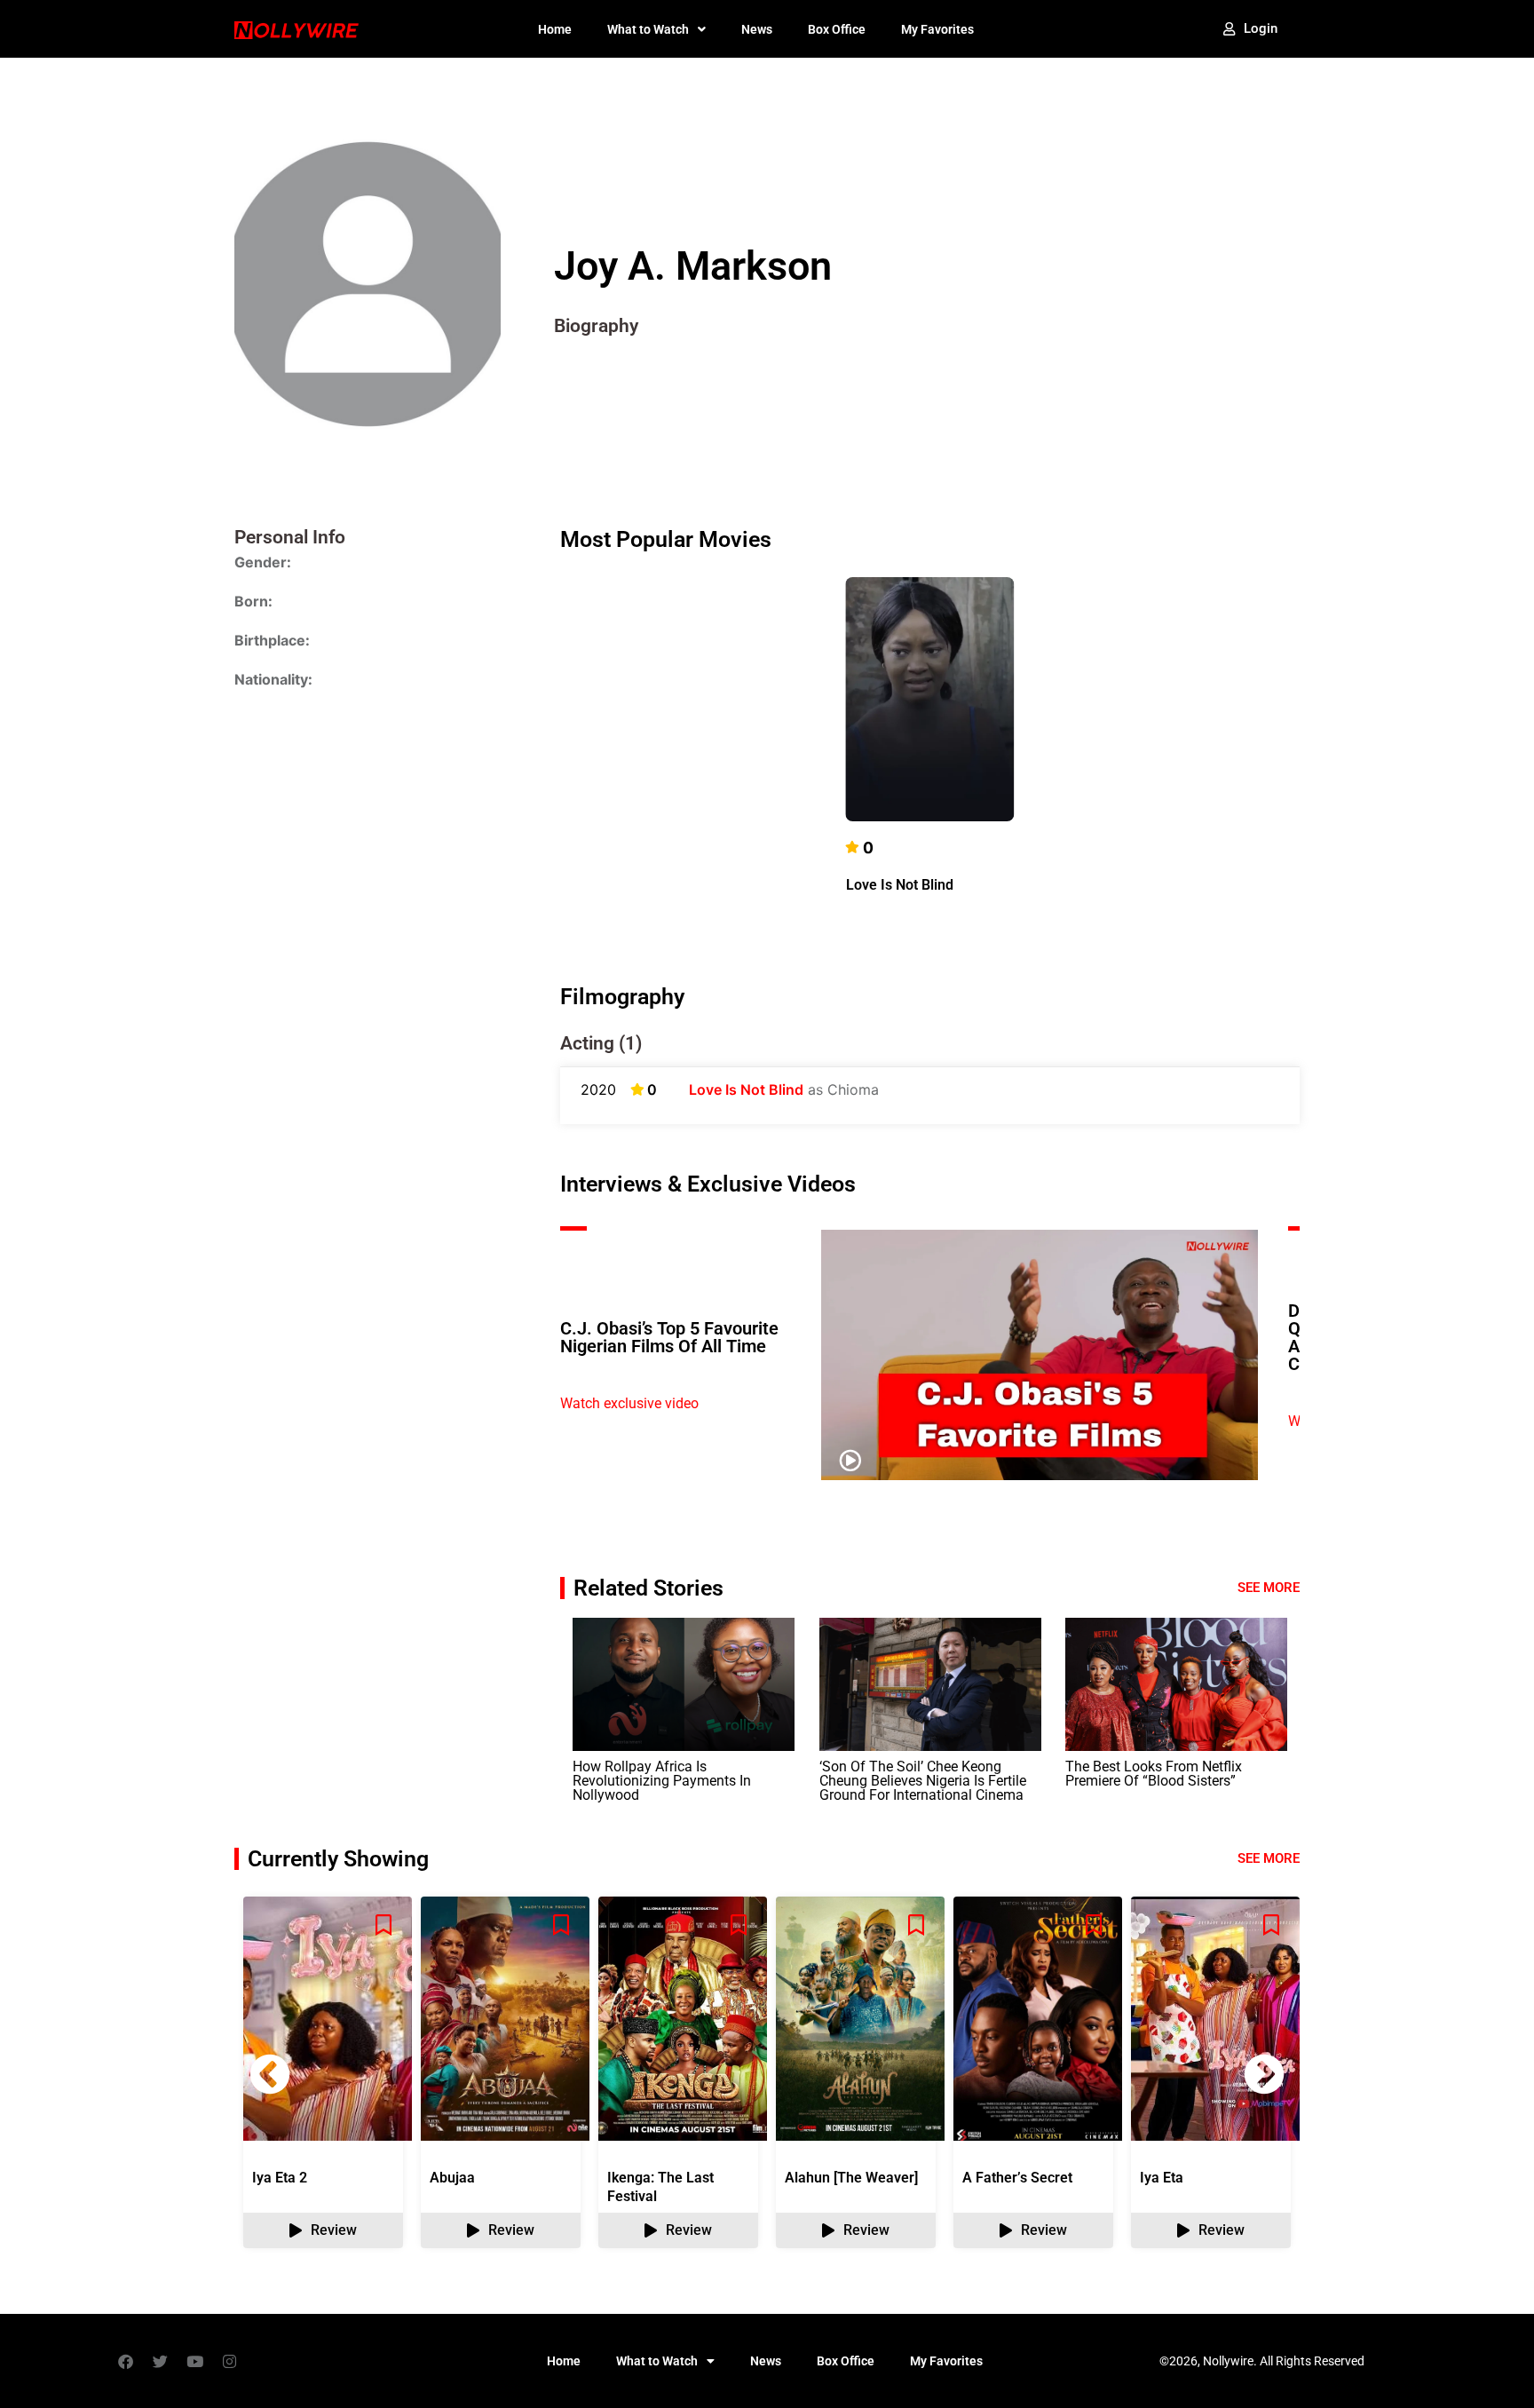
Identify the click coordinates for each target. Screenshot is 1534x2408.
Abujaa (452, 2178)
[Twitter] (160, 2361)
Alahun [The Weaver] (851, 2178)
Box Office (837, 29)
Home (555, 29)
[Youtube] (194, 2361)
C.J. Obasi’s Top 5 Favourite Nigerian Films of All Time (669, 1337)
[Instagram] (229, 2361)
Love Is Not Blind (900, 885)
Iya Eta (1162, 2178)
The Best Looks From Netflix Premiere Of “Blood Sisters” (1154, 1774)
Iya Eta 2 (280, 2178)
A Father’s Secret (1017, 2178)
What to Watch (648, 29)
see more (1269, 1858)
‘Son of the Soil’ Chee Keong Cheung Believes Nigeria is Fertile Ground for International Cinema (923, 1781)
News (757, 29)
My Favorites (937, 29)
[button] (1264, 2074)
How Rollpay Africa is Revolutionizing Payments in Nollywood (662, 1781)
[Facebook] (125, 2361)
